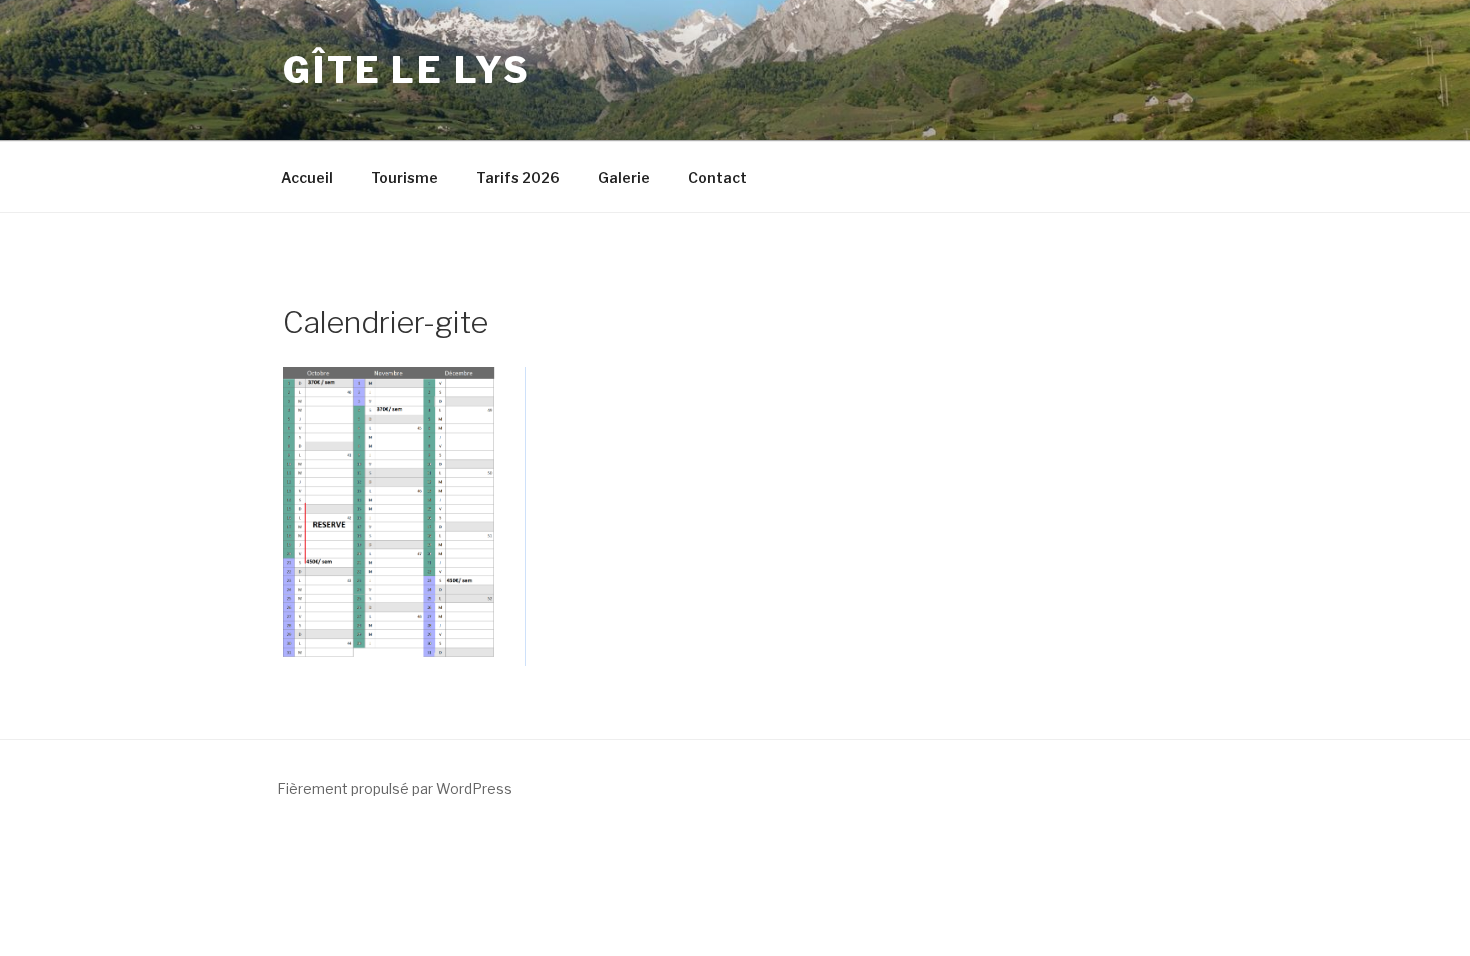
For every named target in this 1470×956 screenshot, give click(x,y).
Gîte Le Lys (407, 70)
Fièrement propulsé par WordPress (394, 788)
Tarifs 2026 (518, 177)
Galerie (624, 177)
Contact (717, 177)
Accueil (307, 177)
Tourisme (404, 177)
